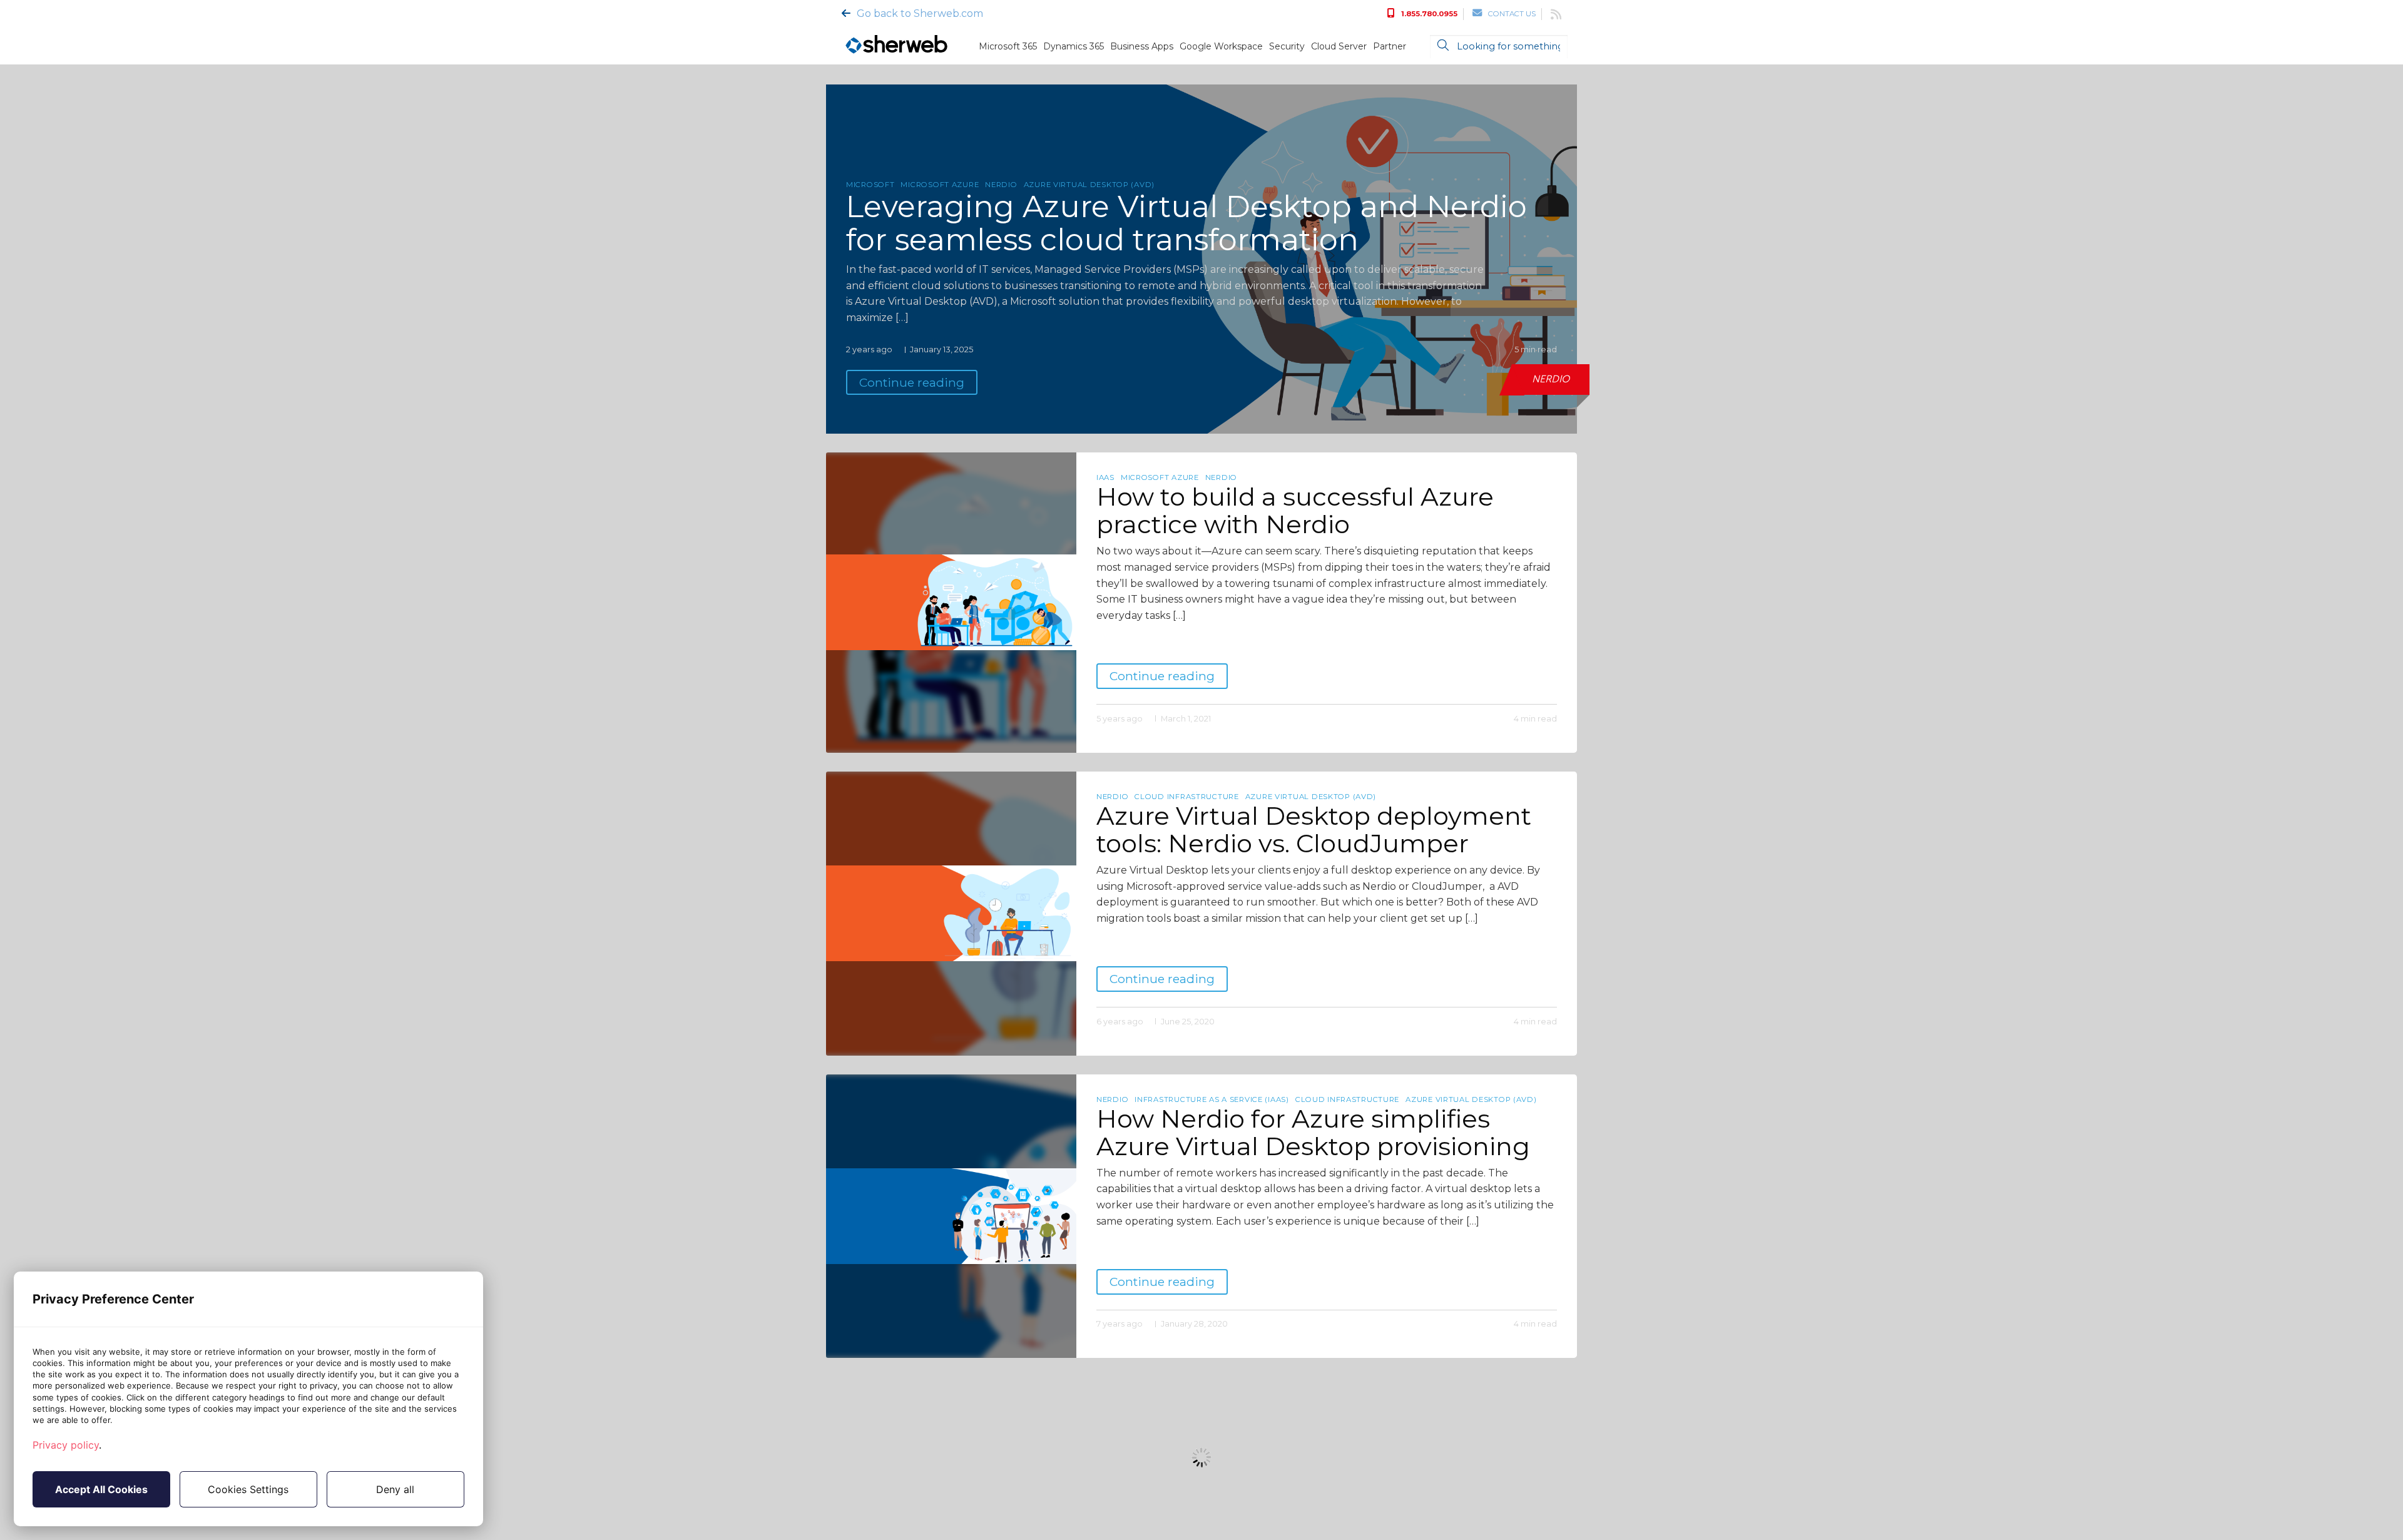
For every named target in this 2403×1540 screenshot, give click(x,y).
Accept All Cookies (101, 1489)
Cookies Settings (248, 1489)
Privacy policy (66, 1445)
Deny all (395, 1489)
